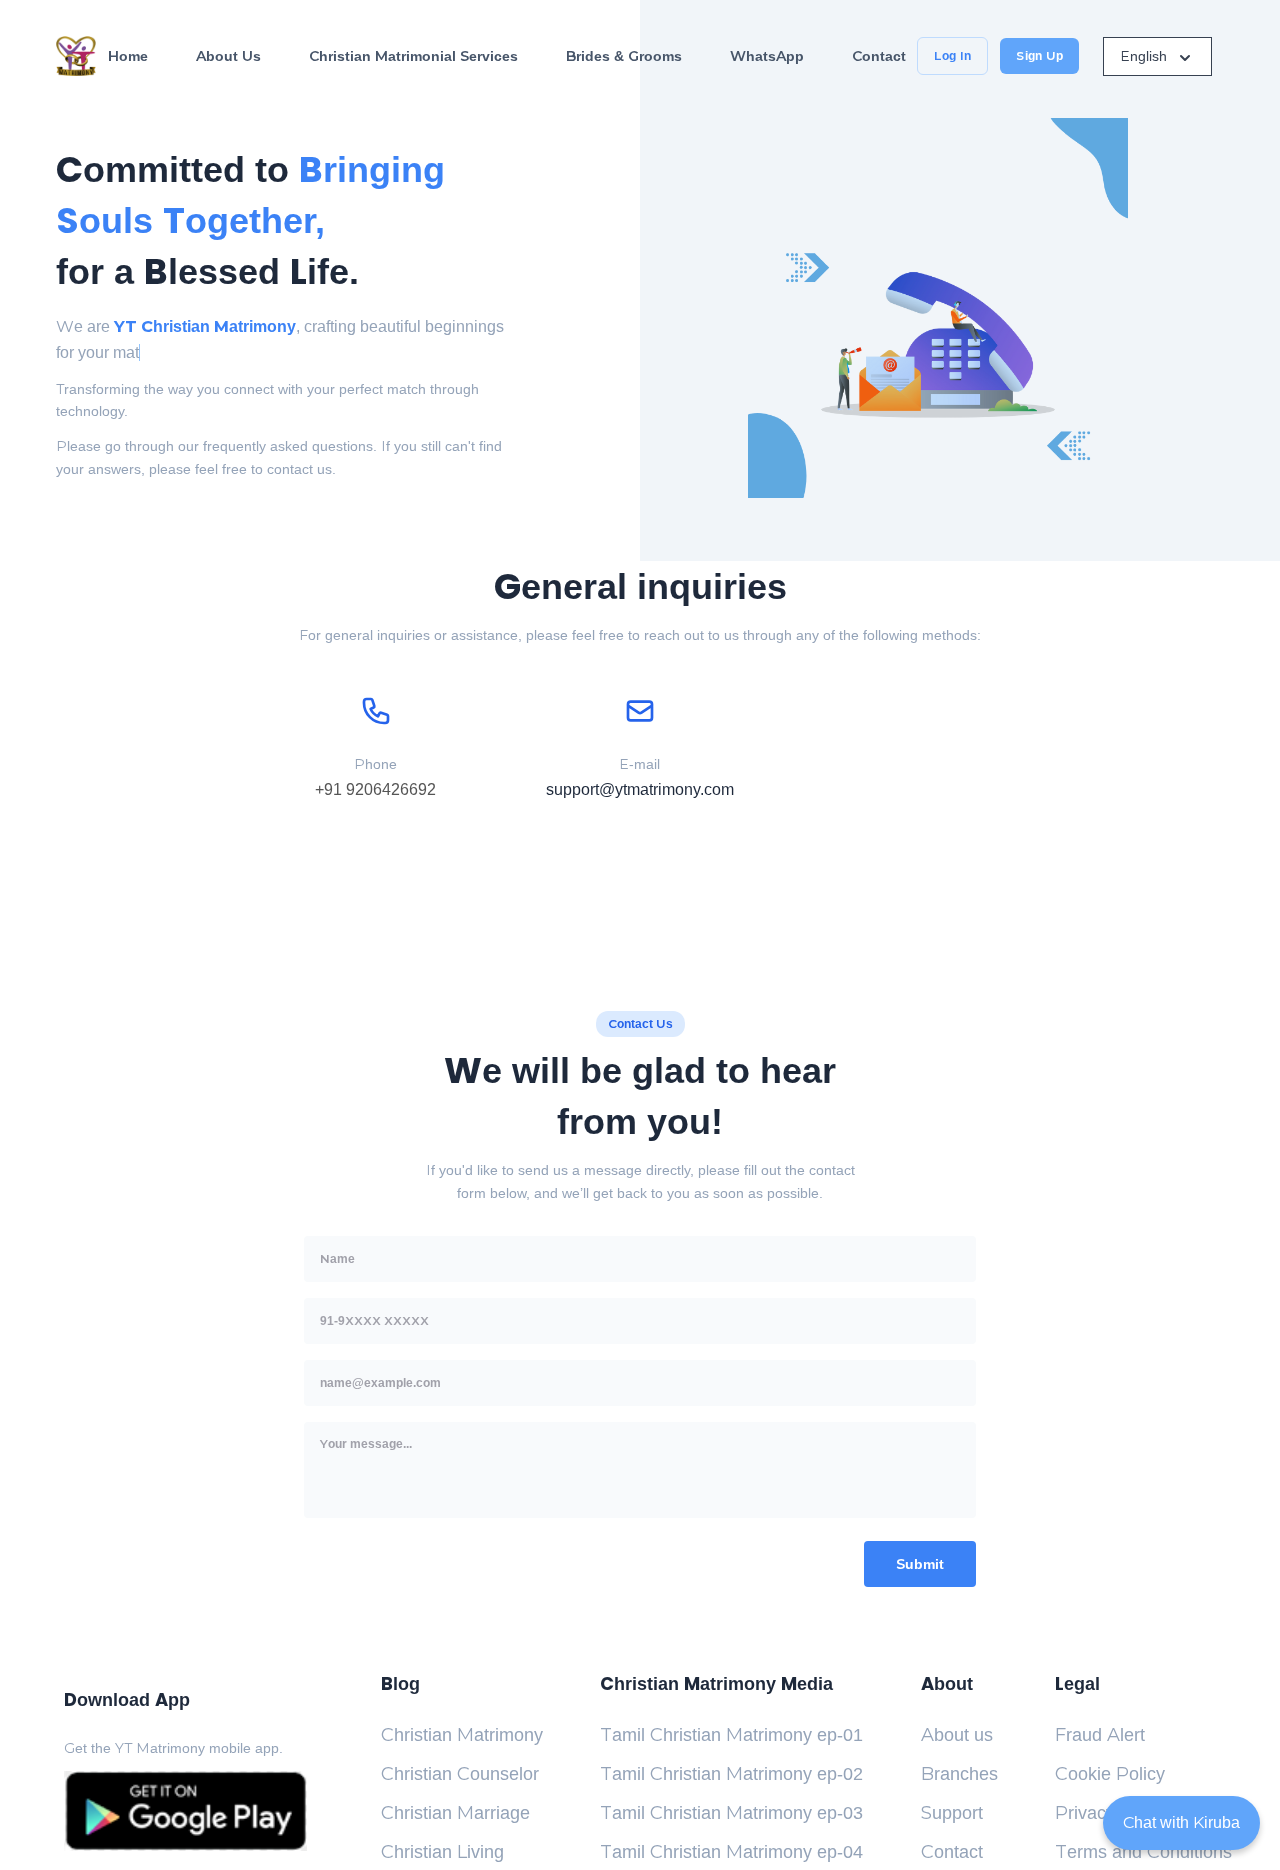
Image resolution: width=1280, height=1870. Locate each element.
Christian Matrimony (462, 1735)
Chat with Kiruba (1181, 1822)
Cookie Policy (1110, 1774)
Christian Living (442, 1852)
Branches (959, 1774)
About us (957, 1735)
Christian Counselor (460, 1774)
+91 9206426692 (375, 789)
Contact (879, 56)
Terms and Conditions (1143, 1852)
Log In (952, 56)
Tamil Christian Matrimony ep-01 (731, 1735)
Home (128, 56)
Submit (920, 1564)
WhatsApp (767, 56)
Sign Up (1039, 56)
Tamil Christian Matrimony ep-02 (731, 1774)
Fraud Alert (1100, 1735)
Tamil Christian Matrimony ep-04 (731, 1852)
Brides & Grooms (624, 56)
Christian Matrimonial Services (413, 56)
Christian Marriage (455, 1813)
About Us (228, 56)
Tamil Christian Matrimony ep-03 (731, 1813)
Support (952, 1813)
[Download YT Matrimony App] (185, 1811)
